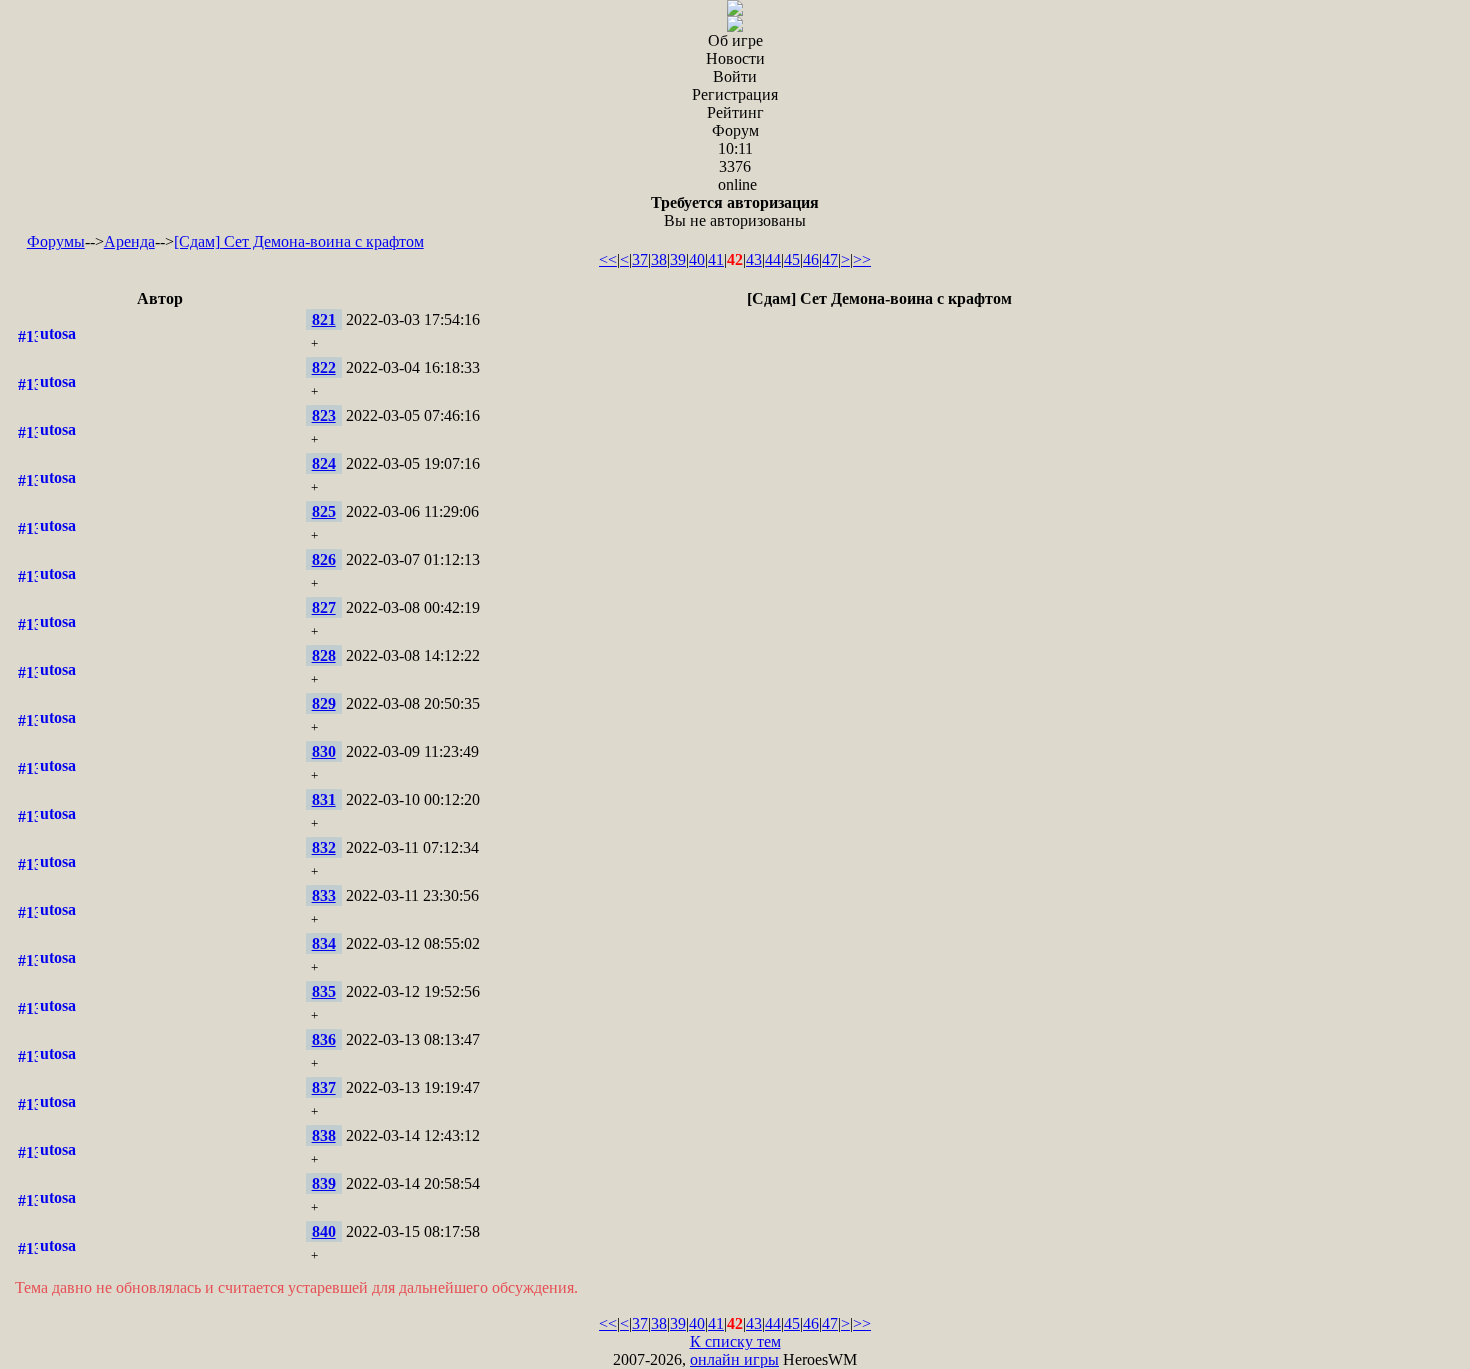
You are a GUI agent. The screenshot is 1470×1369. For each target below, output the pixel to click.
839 (324, 1183)
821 (324, 319)
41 (716, 259)
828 (324, 655)
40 (697, 259)
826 (324, 559)
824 (324, 463)
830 (324, 751)
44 (773, 259)
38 (659, 259)
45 (792, 259)
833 (324, 895)
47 (830, 259)
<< (608, 259)
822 (324, 367)
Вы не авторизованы (735, 211)
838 (324, 1135)
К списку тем (735, 1341)
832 (324, 847)
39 (678, 259)
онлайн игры (734, 1359)
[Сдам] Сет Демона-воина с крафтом (299, 241)
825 (324, 511)
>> (862, 259)
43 (754, 259)
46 (811, 259)
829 (324, 703)
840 (324, 1231)
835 (324, 991)
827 (324, 607)
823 (324, 415)
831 (324, 799)
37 (640, 259)
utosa (58, 333)
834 (324, 943)
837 (324, 1087)
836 (324, 1039)
